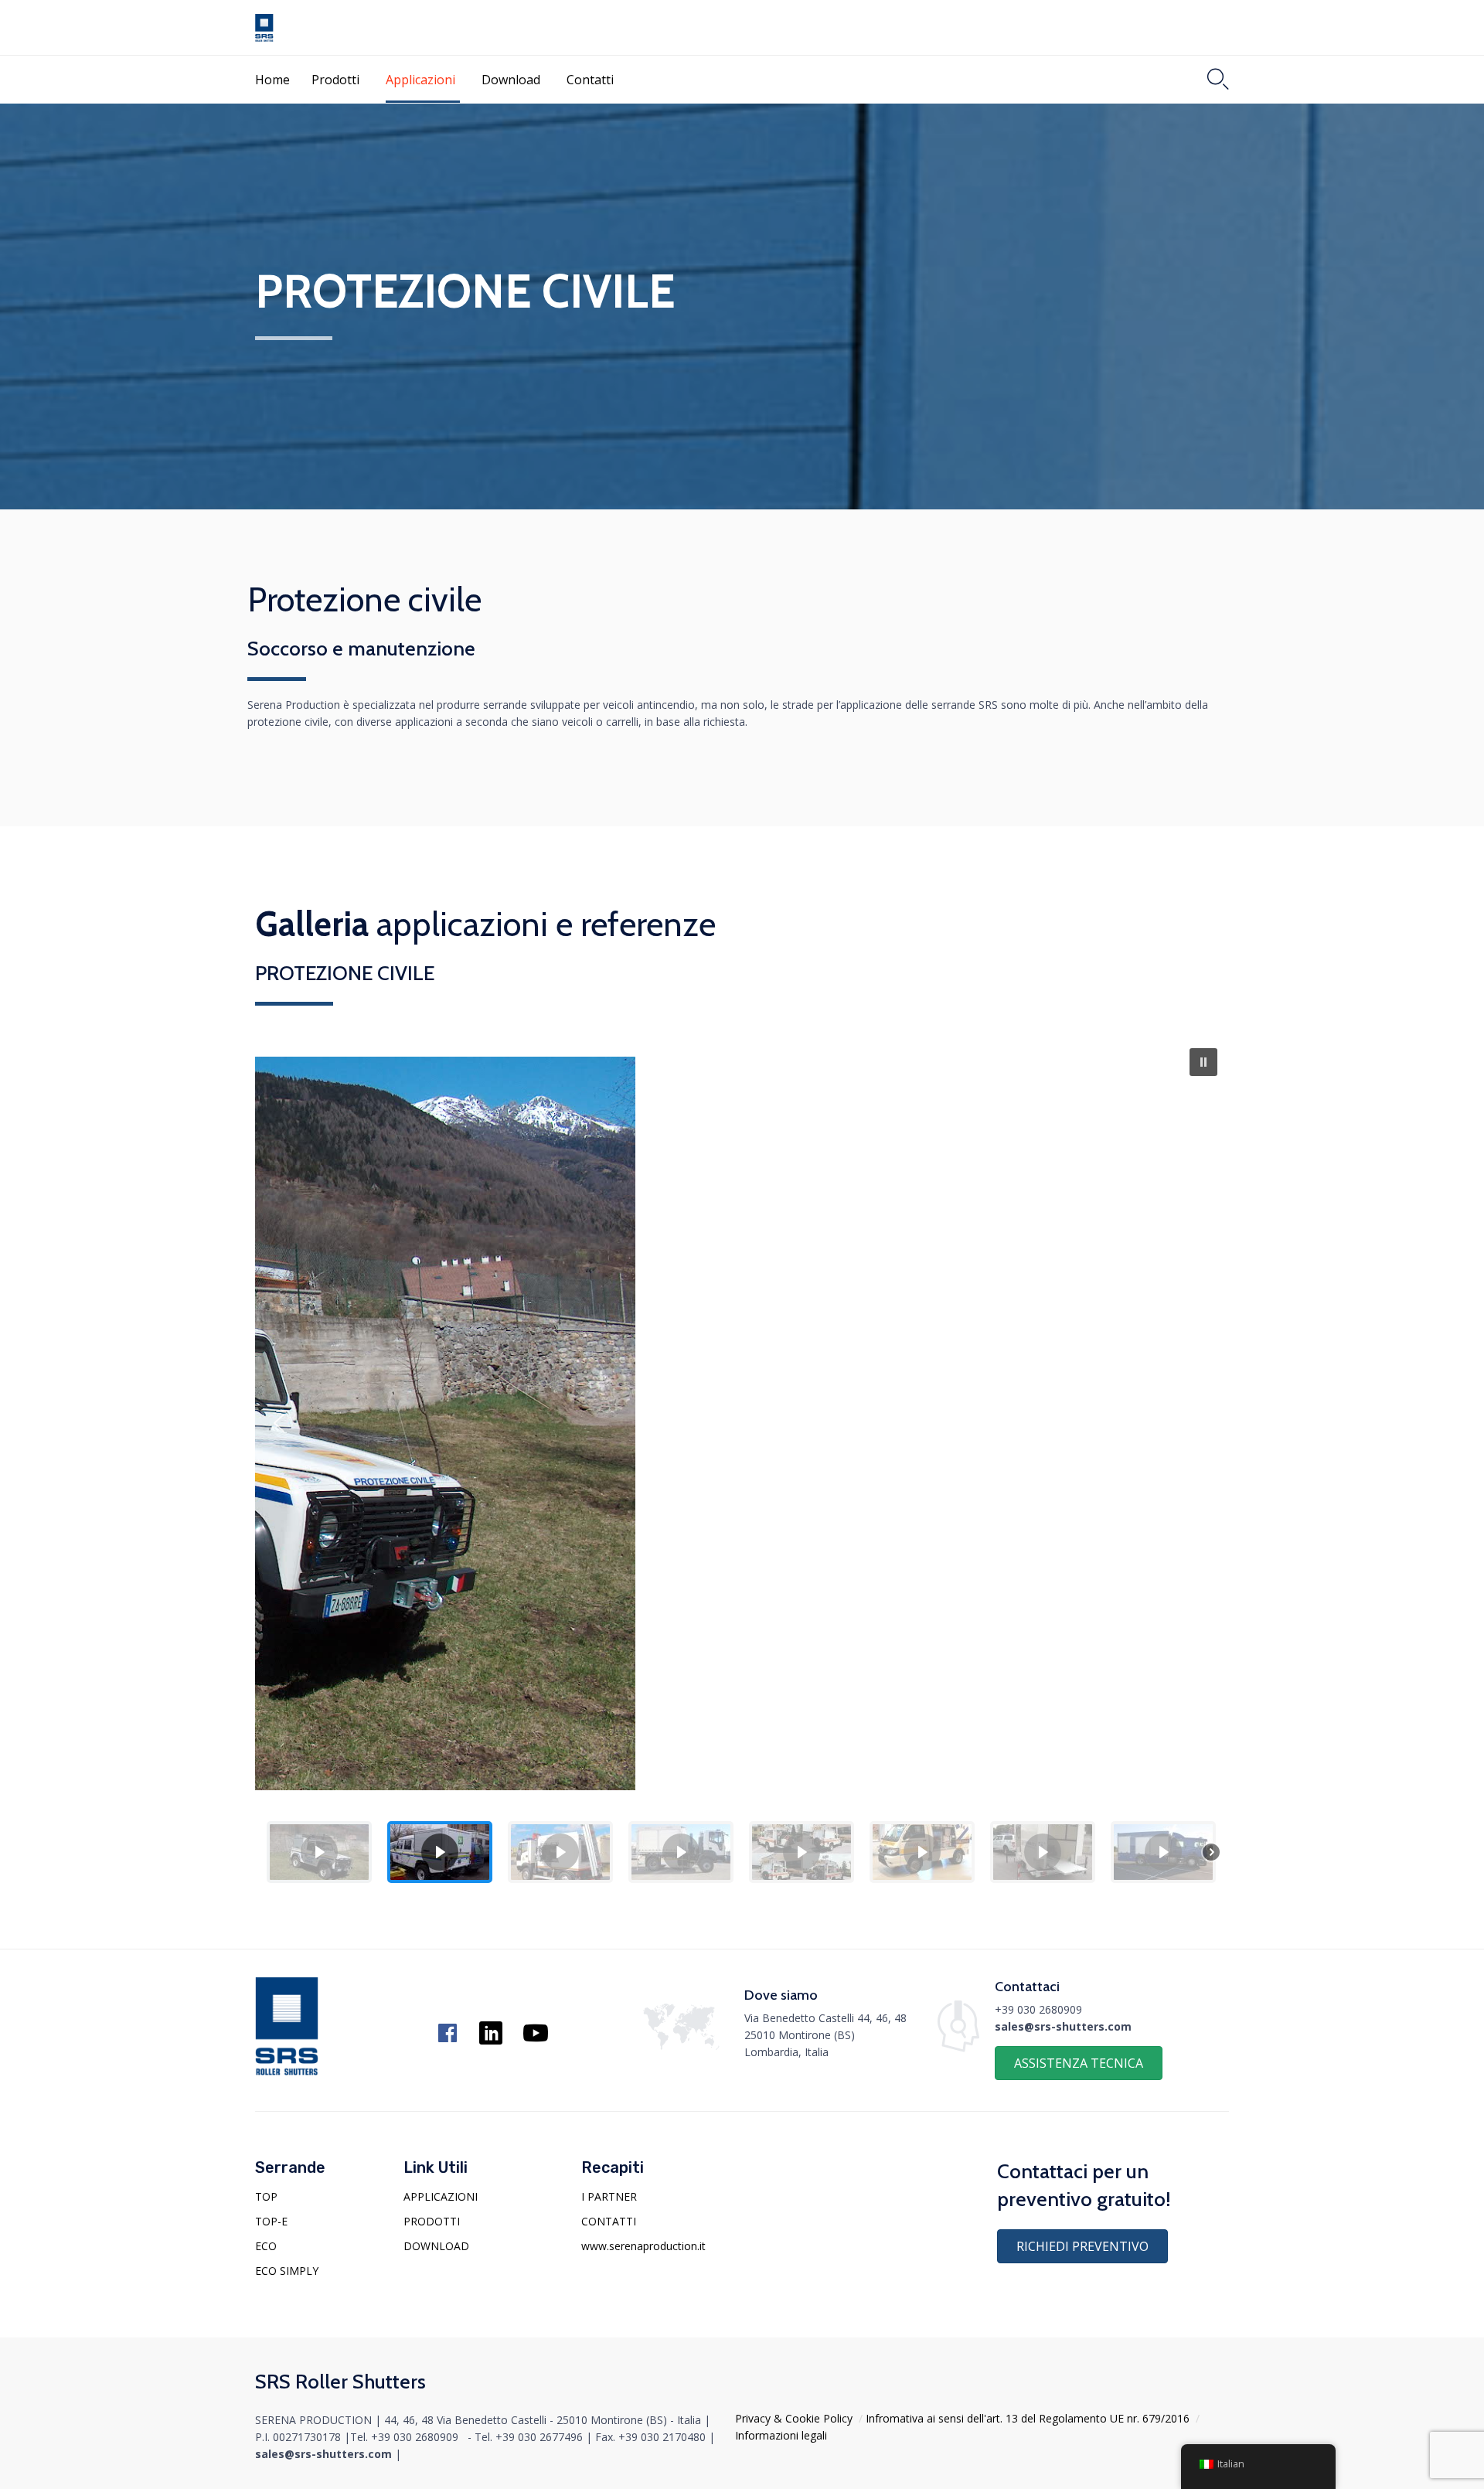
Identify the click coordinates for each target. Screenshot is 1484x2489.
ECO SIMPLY (287, 2271)
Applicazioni (420, 80)
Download (511, 80)
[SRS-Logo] (287, 2071)
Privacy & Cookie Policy (794, 2418)
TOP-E (271, 2221)
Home (272, 80)
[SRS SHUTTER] (264, 28)
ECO (266, 2246)
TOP (266, 2196)
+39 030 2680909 (1038, 2009)
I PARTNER (609, 2196)
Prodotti (335, 80)
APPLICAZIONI (441, 2196)
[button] (1203, 1062)
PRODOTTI (432, 2221)
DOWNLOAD (436, 2246)
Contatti (590, 80)
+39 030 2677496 (539, 2437)
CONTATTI (609, 2221)
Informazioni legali (781, 2435)
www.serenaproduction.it (643, 2246)
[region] (742, 1466)
